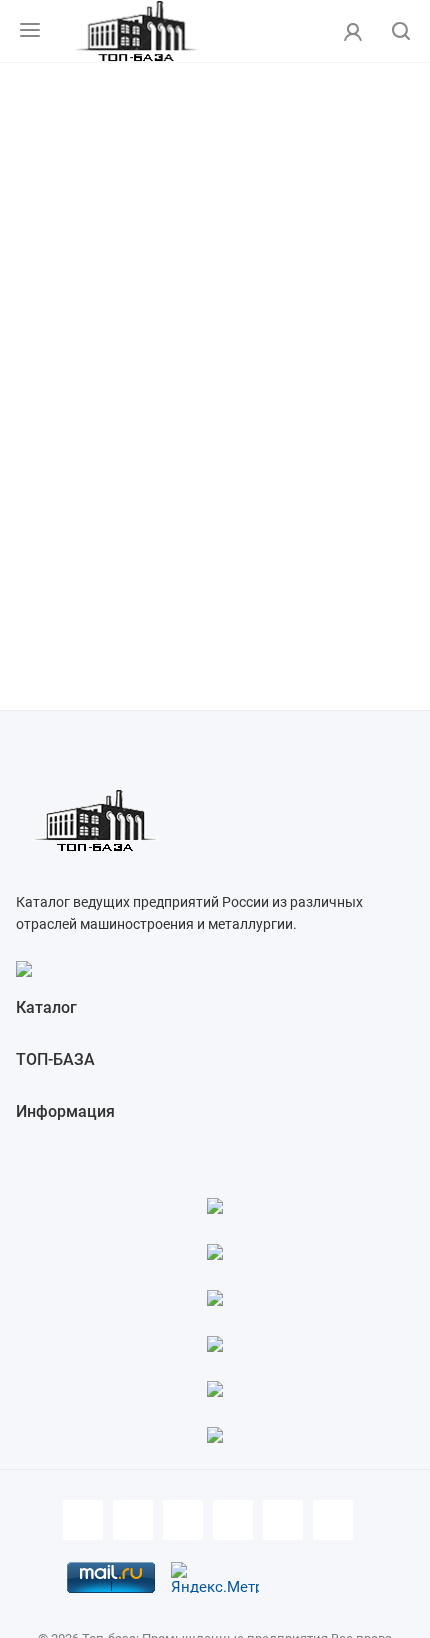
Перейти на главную (215, 406)
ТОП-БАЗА (55, 1059)
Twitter (183, 1520)
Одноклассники (333, 1520)
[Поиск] (401, 32)
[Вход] (353, 31)
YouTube (283, 1520)
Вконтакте (133, 1520)
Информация (65, 1111)
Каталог (46, 1007)
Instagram (233, 1520)
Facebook (83, 1520)
